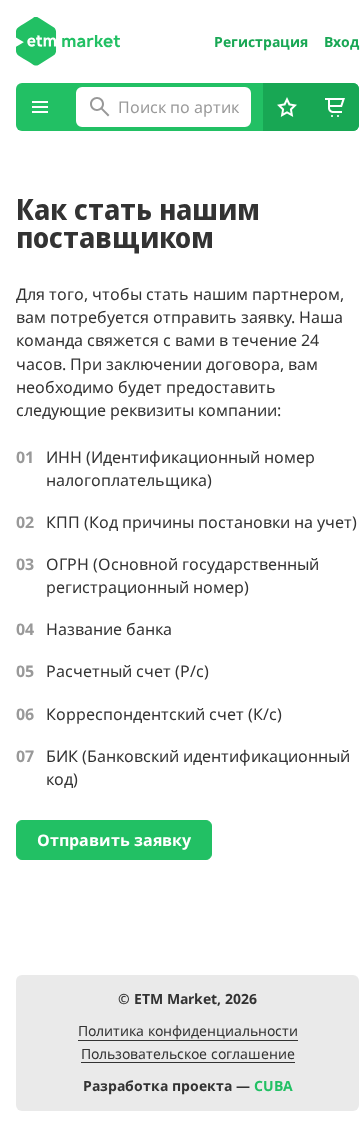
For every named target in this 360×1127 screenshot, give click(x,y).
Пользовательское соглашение (188, 1054)
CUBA (273, 1085)
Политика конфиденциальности (188, 1031)
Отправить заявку (114, 840)
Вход (341, 42)
